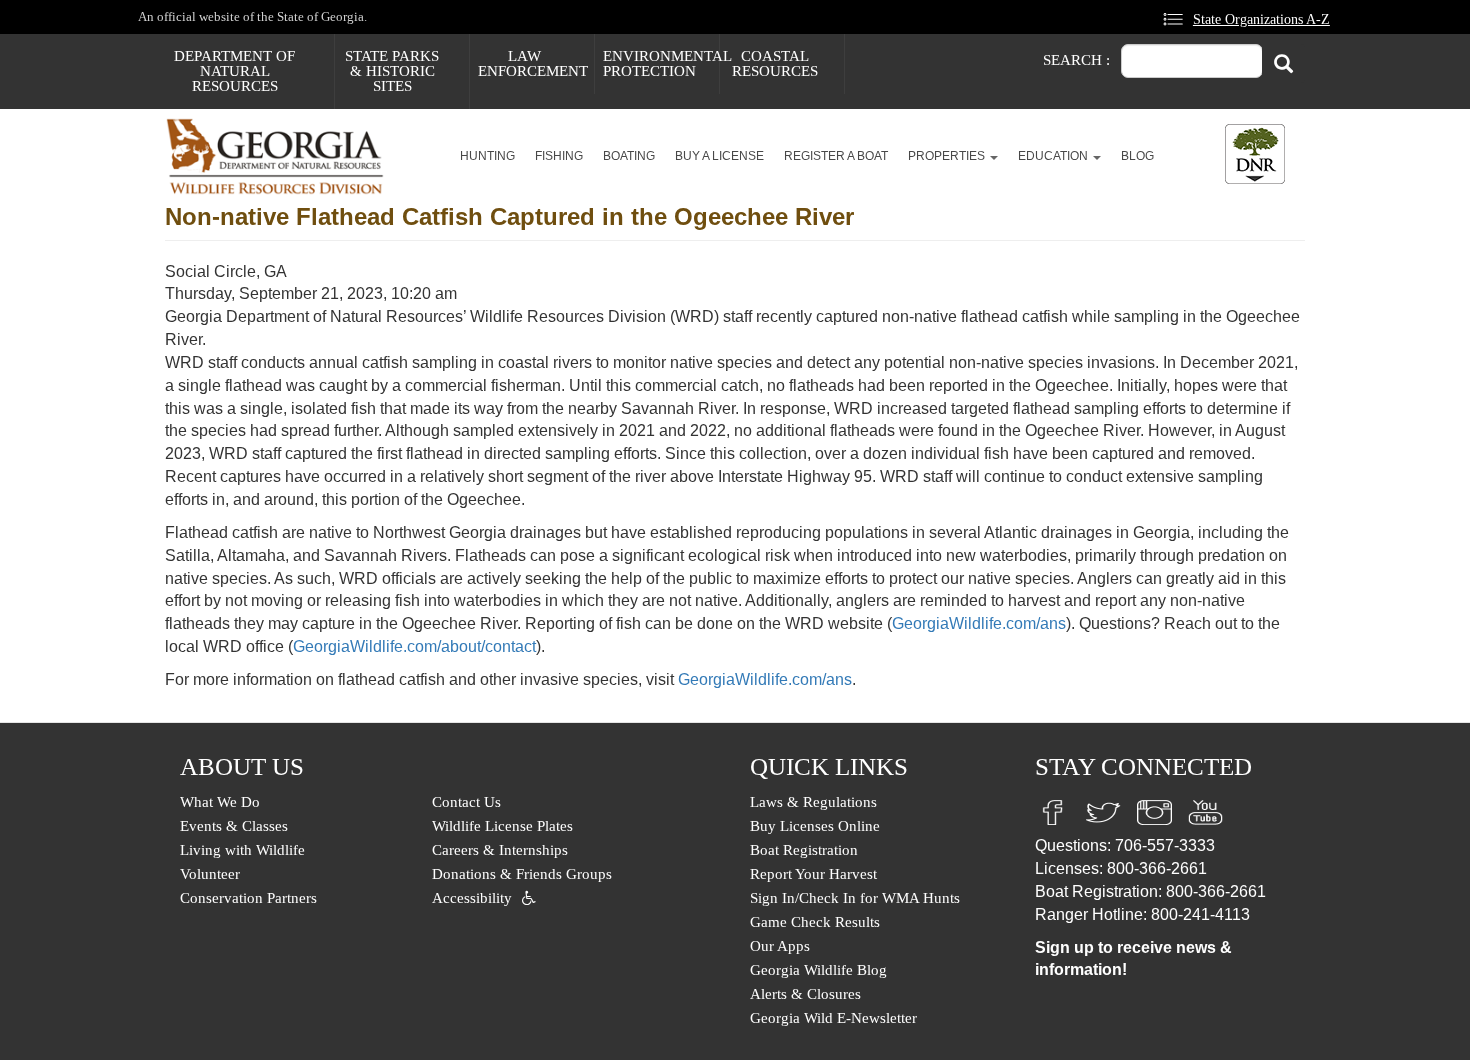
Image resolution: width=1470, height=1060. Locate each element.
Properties (948, 156)
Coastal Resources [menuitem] (775, 63)
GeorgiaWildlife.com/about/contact (414, 646)
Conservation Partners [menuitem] (248, 898)
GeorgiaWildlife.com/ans (979, 623)
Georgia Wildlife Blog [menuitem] (818, 970)
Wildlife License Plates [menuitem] (502, 826)
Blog (1137, 156)
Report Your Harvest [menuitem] (813, 874)
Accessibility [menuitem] (472, 898)
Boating (629, 156)
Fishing (559, 156)
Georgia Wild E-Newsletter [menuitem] (833, 1018)
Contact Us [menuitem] (466, 802)
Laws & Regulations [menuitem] (813, 802)
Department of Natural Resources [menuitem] (234, 71)
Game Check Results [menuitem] (815, 922)
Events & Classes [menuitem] (234, 826)
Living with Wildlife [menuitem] (242, 850)
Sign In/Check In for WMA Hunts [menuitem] (855, 898)
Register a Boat (836, 156)
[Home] (282, 156)
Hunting (487, 156)
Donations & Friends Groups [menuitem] (522, 874)
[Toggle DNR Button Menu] (1255, 154)
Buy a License (719, 156)
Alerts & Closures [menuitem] (805, 994)
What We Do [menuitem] (220, 802)
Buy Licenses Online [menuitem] (815, 826)
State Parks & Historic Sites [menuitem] (392, 71)
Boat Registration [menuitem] (804, 850)
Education (1054, 156)
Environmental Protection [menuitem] (661, 63)
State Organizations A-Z (1261, 19)
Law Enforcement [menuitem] (533, 63)
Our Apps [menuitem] (780, 946)
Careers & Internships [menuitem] (500, 850)
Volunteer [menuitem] (210, 874)
